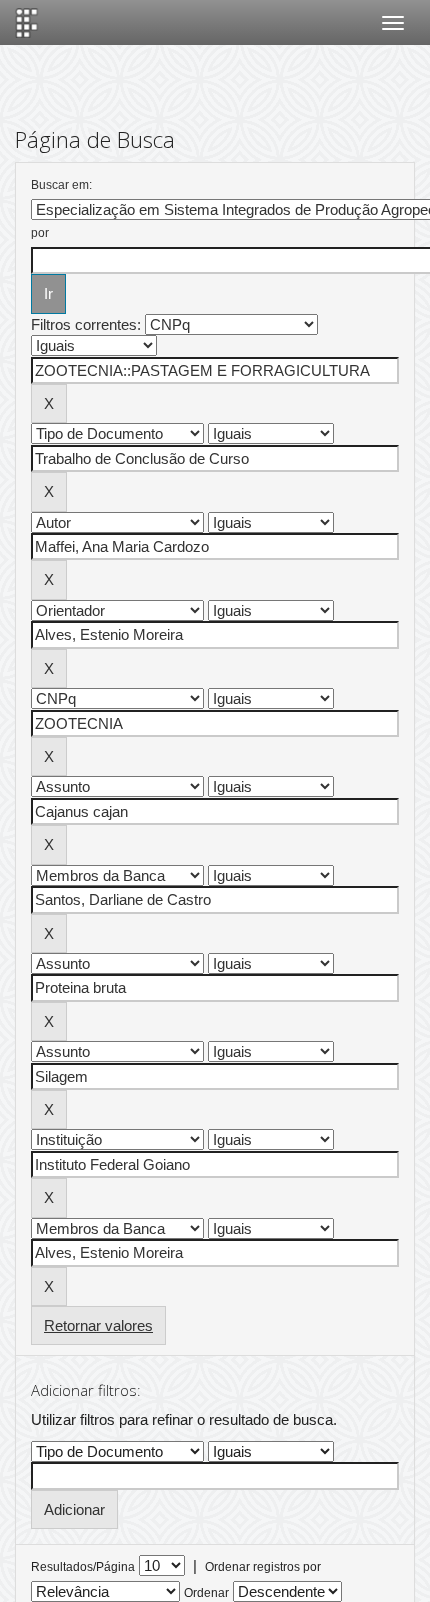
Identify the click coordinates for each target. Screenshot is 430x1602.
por (40, 233)
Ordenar (206, 1593)
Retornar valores (98, 1325)
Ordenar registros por (263, 1567)
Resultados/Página (83, 1567)
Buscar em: (61, 185)
